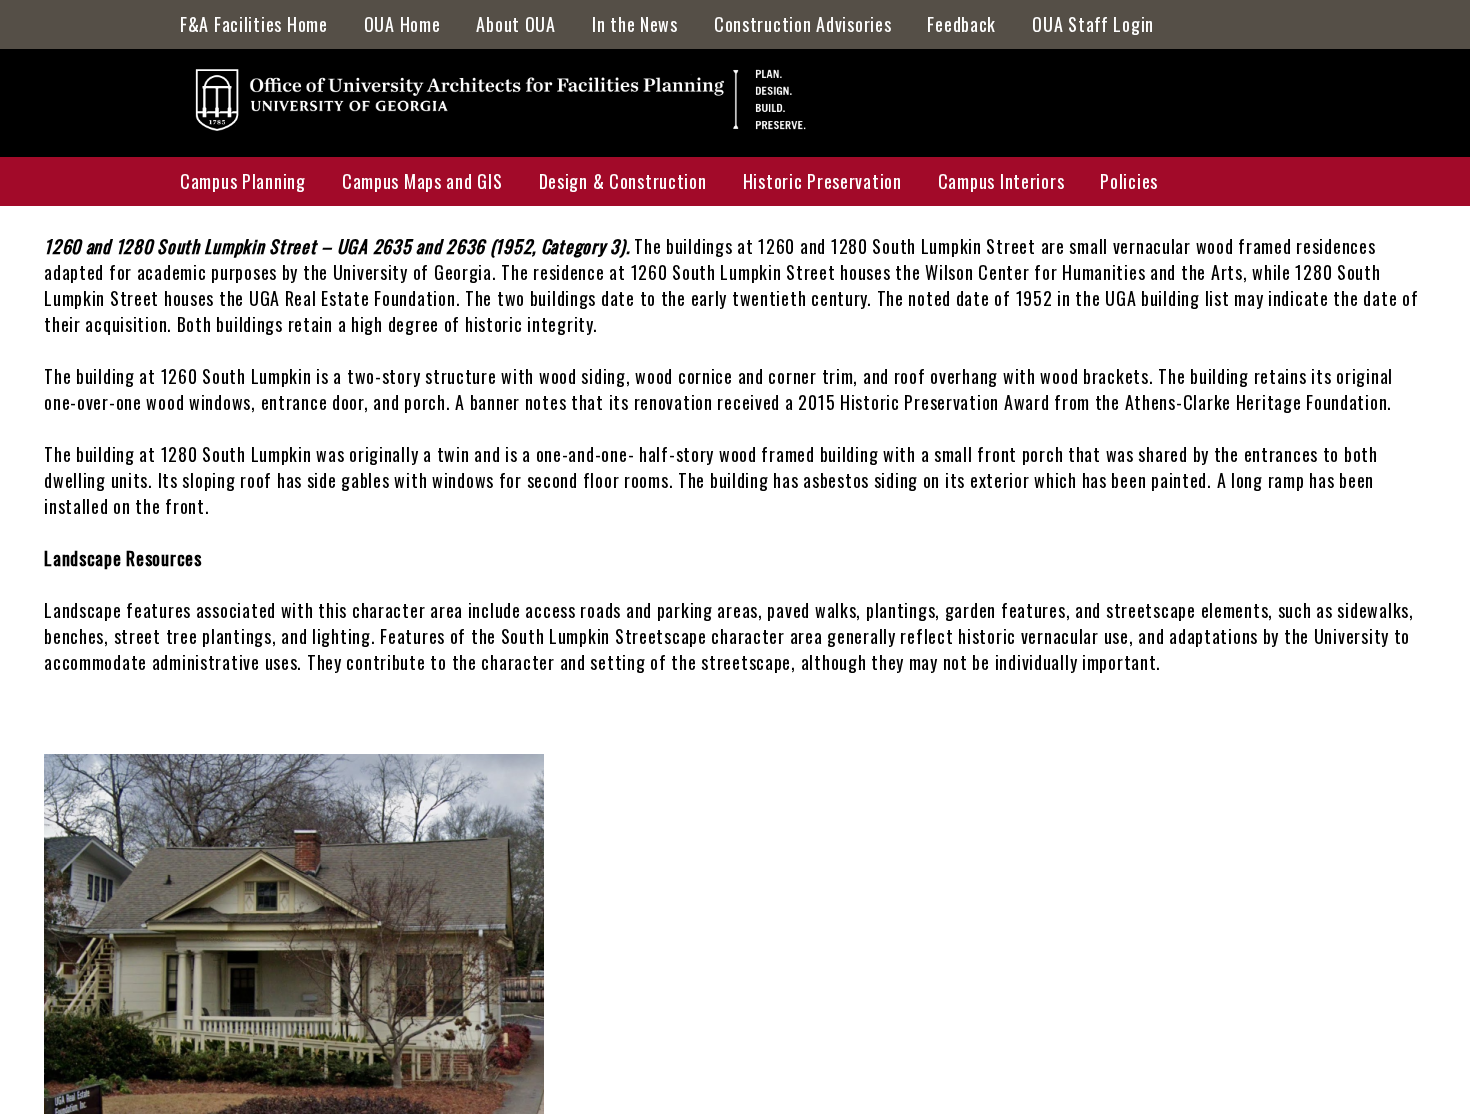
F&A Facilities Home (254, 24)
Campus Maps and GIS (422, 181)
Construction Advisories (803, 24)
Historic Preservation (822, 181)
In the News (635, 24)
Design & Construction (623, 181)
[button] (294, 1106)
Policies (1129, 181)
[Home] (513, 106)
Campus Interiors (1001, 181)
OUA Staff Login (1093, 24)
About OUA (515, 24)
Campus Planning (243, 181)
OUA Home (402, 24)
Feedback (961, 24)
